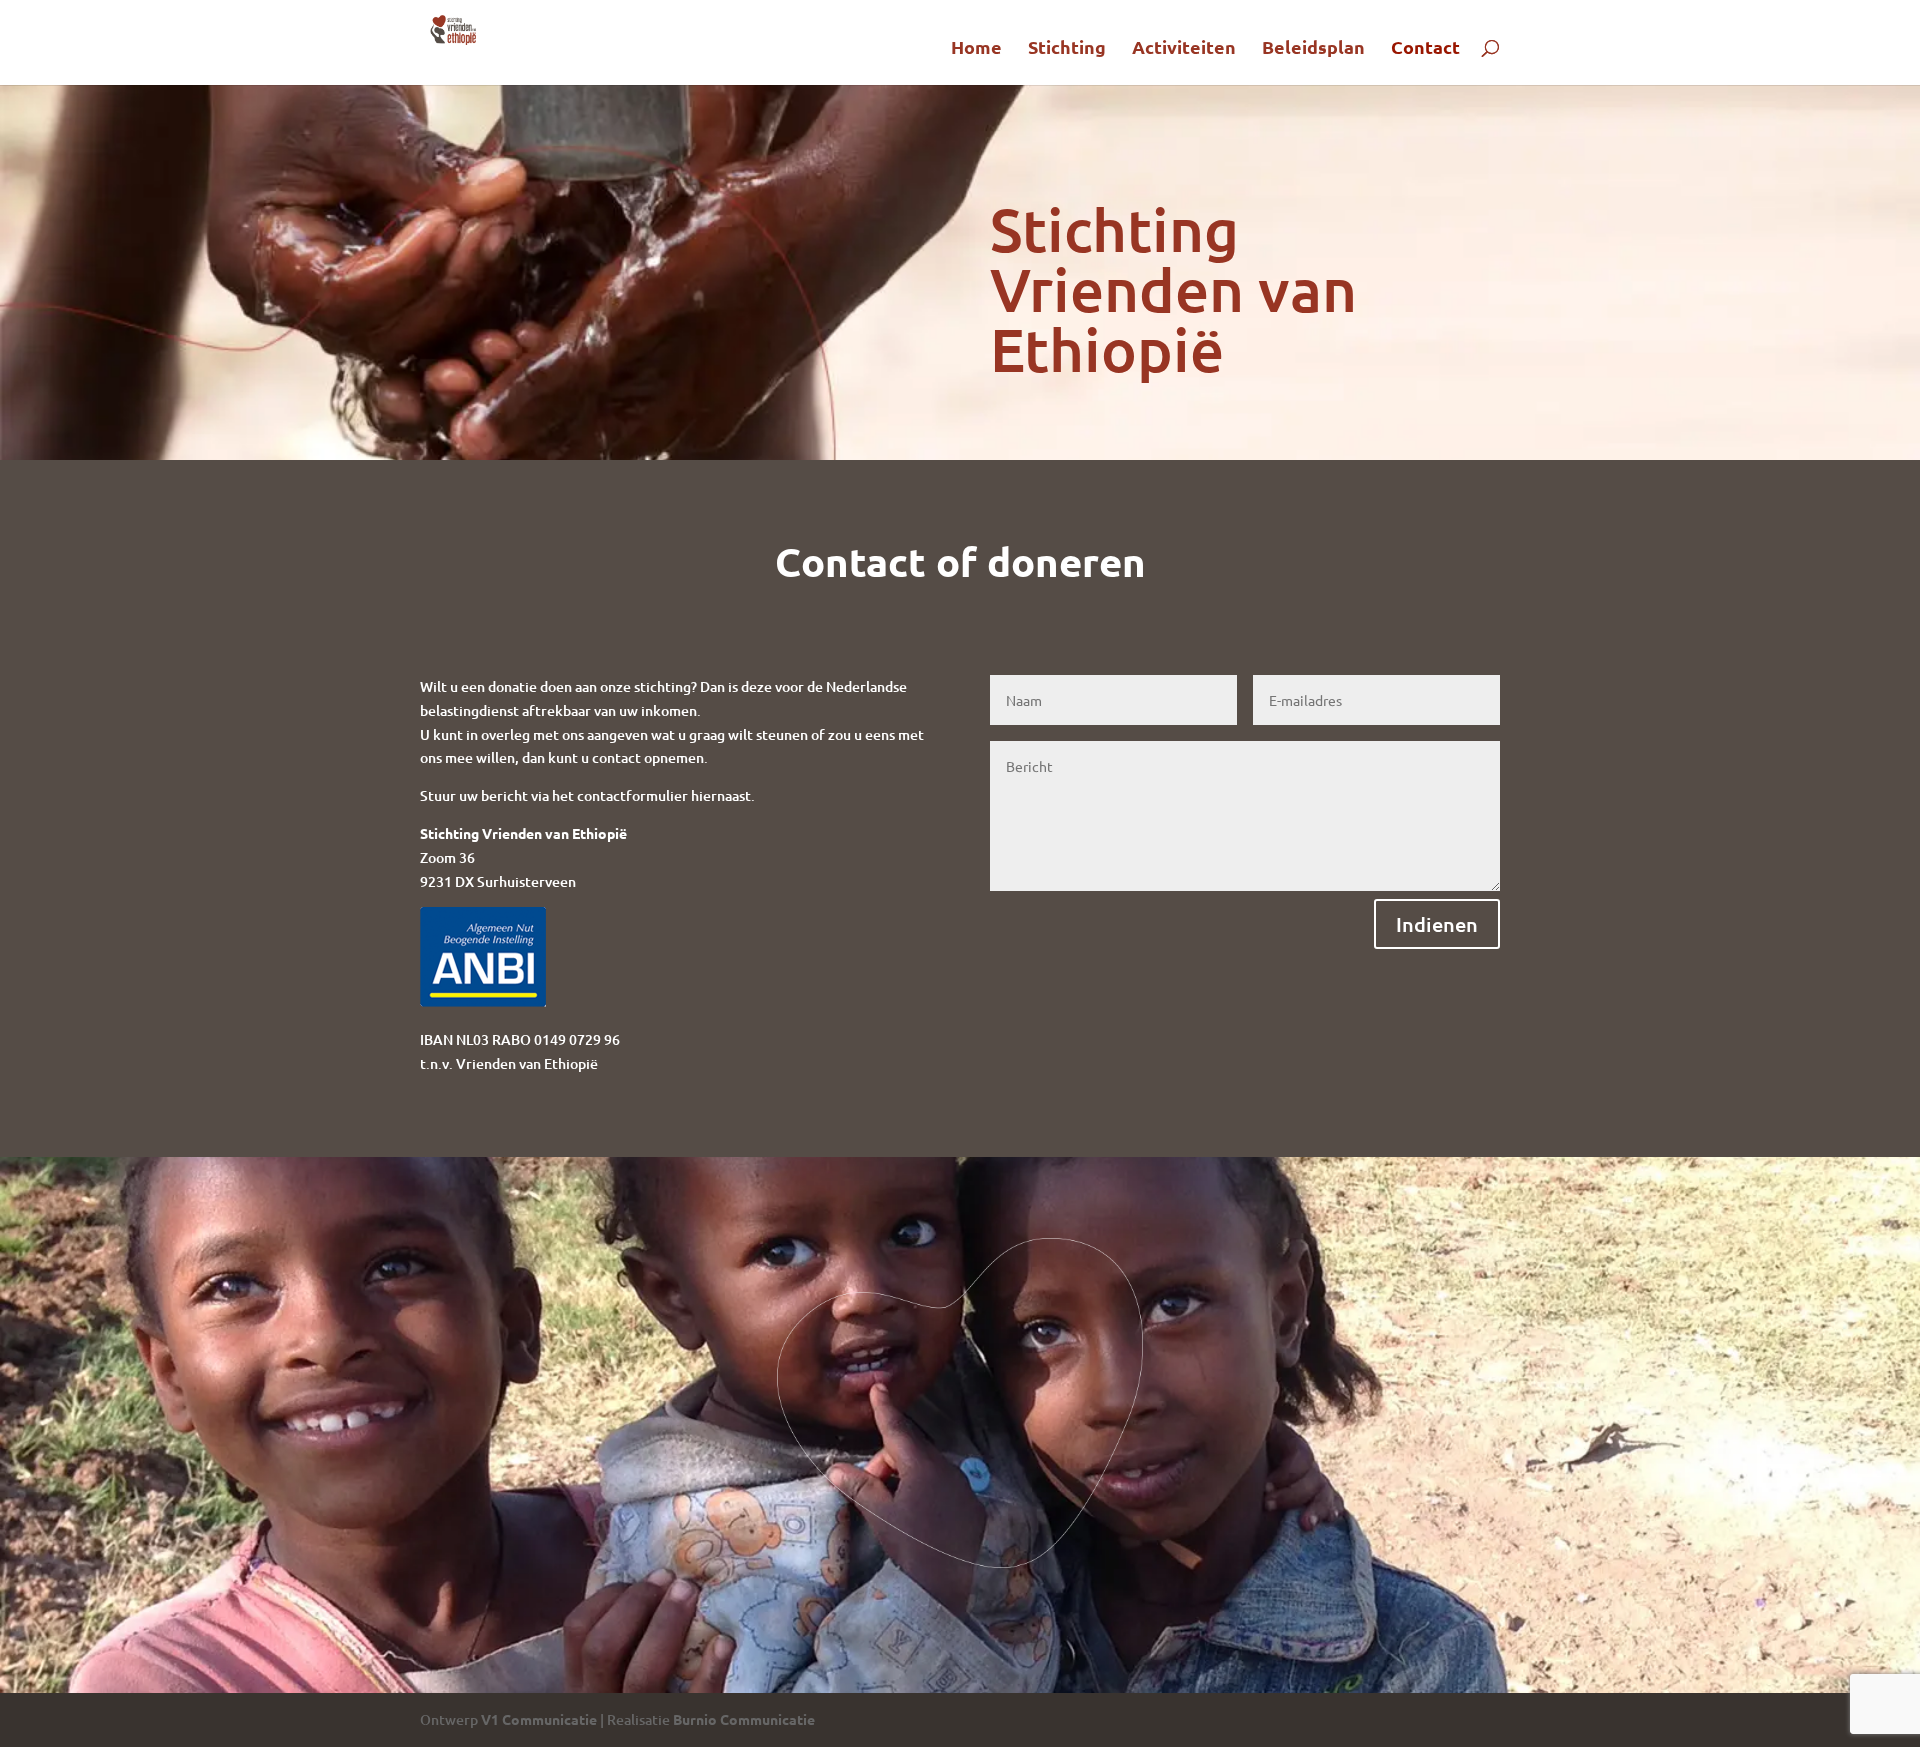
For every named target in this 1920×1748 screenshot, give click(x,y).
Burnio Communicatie (744, 1719)
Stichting (1067, 49)
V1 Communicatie (539, 1719)
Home (976, 49)
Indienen (1437, 924)
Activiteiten (1184, 49)
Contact (1425, 49)
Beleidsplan (1313, 49)
